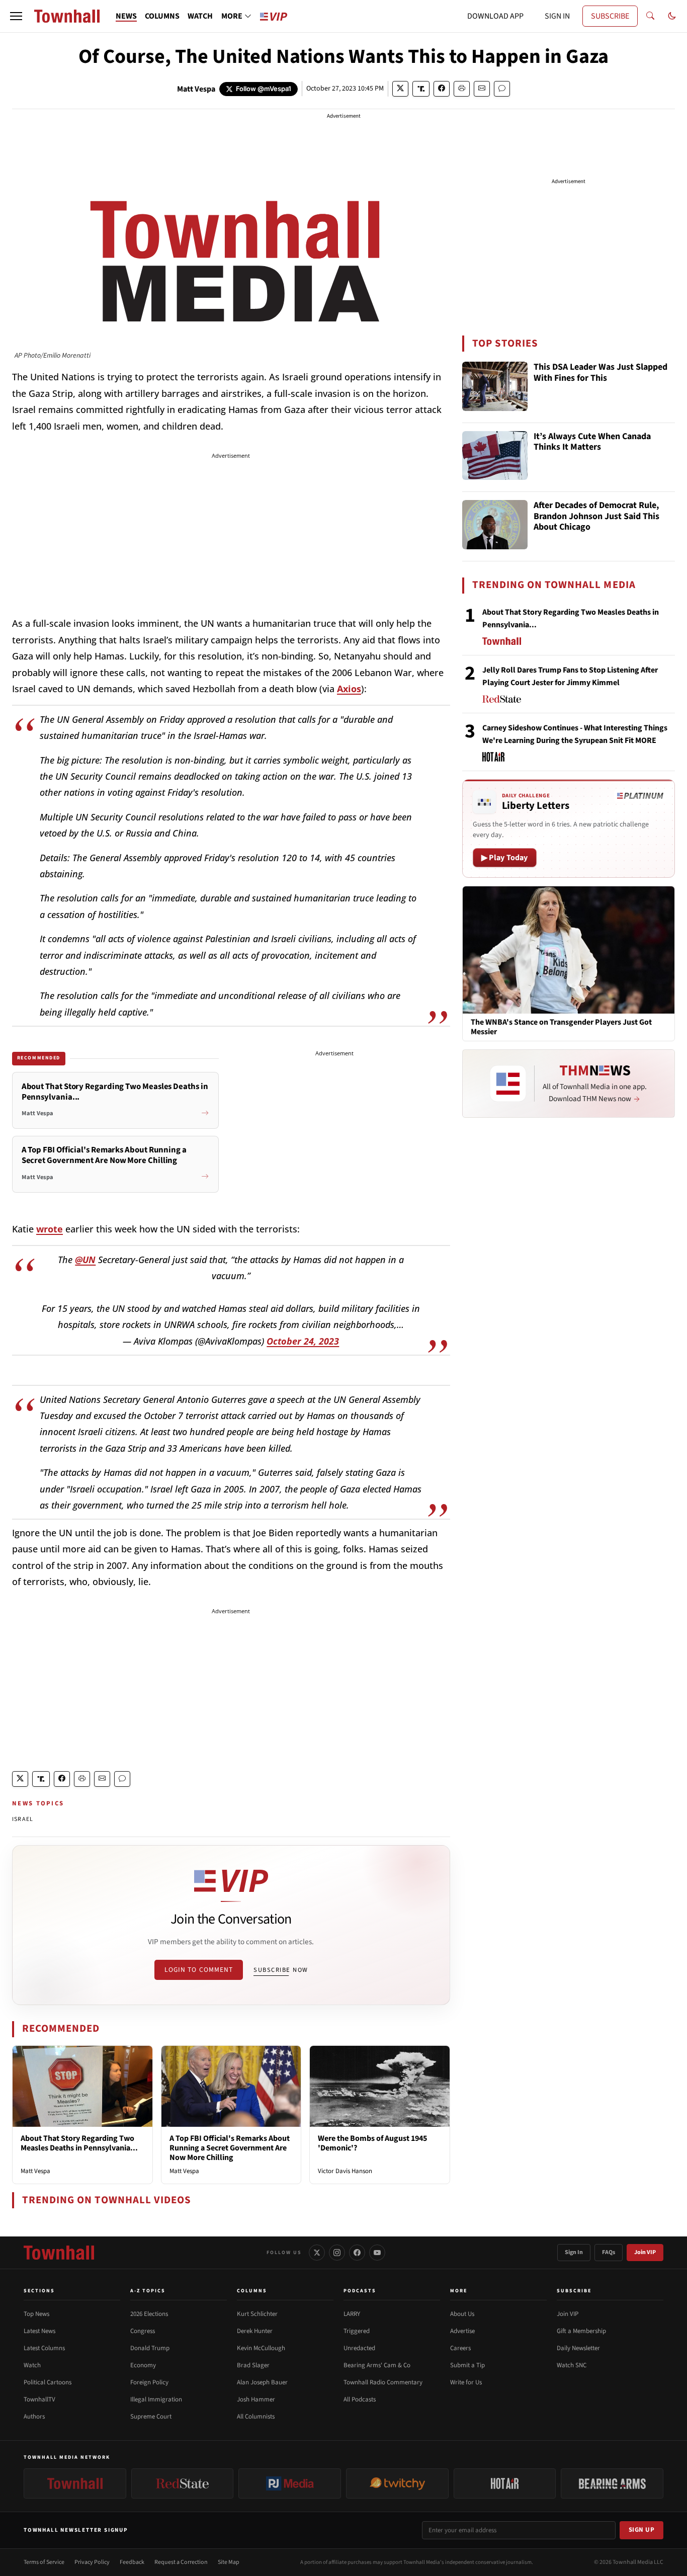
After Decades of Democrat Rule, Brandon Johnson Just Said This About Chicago (596, 517)
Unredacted (359, 2348)
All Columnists (256, 2417)
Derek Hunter (255, 2331)
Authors (34, 2417)
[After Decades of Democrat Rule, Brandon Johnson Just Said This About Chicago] (495, 525)
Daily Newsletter (578, 2348)
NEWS (126, 16)
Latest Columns (44, 2348)
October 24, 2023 (303, 1341)
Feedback (132, 2562)
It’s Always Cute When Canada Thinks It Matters (592, 442)
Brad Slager (253, 2365)
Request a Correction (181, 2562)
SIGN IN (557, 16)
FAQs (609, 2252)
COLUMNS (162, 16)
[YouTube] (377, 2253)
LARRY (352, 2314)
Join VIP (645, 2252)
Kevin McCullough (261, 2348)
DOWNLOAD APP (495, 16)
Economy (143, 2365)
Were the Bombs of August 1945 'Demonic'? (372, 2143)
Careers (460, 2348)
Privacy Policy (92, 2562)
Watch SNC (572, 2365)
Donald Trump (150, 2348)
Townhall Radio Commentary (383, 2382)
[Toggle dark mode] (672, 16)
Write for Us (466, 2382)
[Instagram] (337, 2253)
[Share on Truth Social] (421, 89)
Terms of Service (44, 2562)
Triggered (357, 2331)
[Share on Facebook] (442, 89)
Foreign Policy (149, 2382)
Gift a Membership (581, 2331)
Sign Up (642, 2530)
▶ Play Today (505, 858)
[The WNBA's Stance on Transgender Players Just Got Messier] (569, 949)
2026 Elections (149, 2314)
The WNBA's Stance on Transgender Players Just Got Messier (561, 1027)
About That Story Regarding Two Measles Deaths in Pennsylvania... (79, 2143)
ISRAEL (23, 1819)
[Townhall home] (59, 2253)
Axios (349, 689)
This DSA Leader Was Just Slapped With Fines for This (600, 373)
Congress (143, 2331)
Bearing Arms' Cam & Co (377, 2365)
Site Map (229, 2562)
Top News (36, 2314)
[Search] (650, 16)
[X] (317, 2253)
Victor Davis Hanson (345, 2171)
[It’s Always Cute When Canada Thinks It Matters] (495, 456)
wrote (50, 1229)
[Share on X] (400, 89)
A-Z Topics (148, 2291)
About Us (462, 2314)
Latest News (39, 2331)
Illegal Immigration (156, 2399)
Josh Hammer (256, 2399)
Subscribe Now (281, 1970)
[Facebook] (357, 2253)
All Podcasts (360, 2399)
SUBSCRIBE (610, 16)
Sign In (574, 2252)
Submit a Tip (467, 2365)
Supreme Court (151, 2417)
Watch (32, 2365)
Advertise (462, 2331)
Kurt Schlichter (257, 2314)
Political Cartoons (48, 2382)
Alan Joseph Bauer (262, 2382)
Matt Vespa (196, 89)
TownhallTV (39, 2399)
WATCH (200, 16)
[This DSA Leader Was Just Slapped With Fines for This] (495, 386)
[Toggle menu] (16, 16)
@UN (85, 1260)
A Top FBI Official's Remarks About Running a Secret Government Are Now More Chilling (230, 2148)
